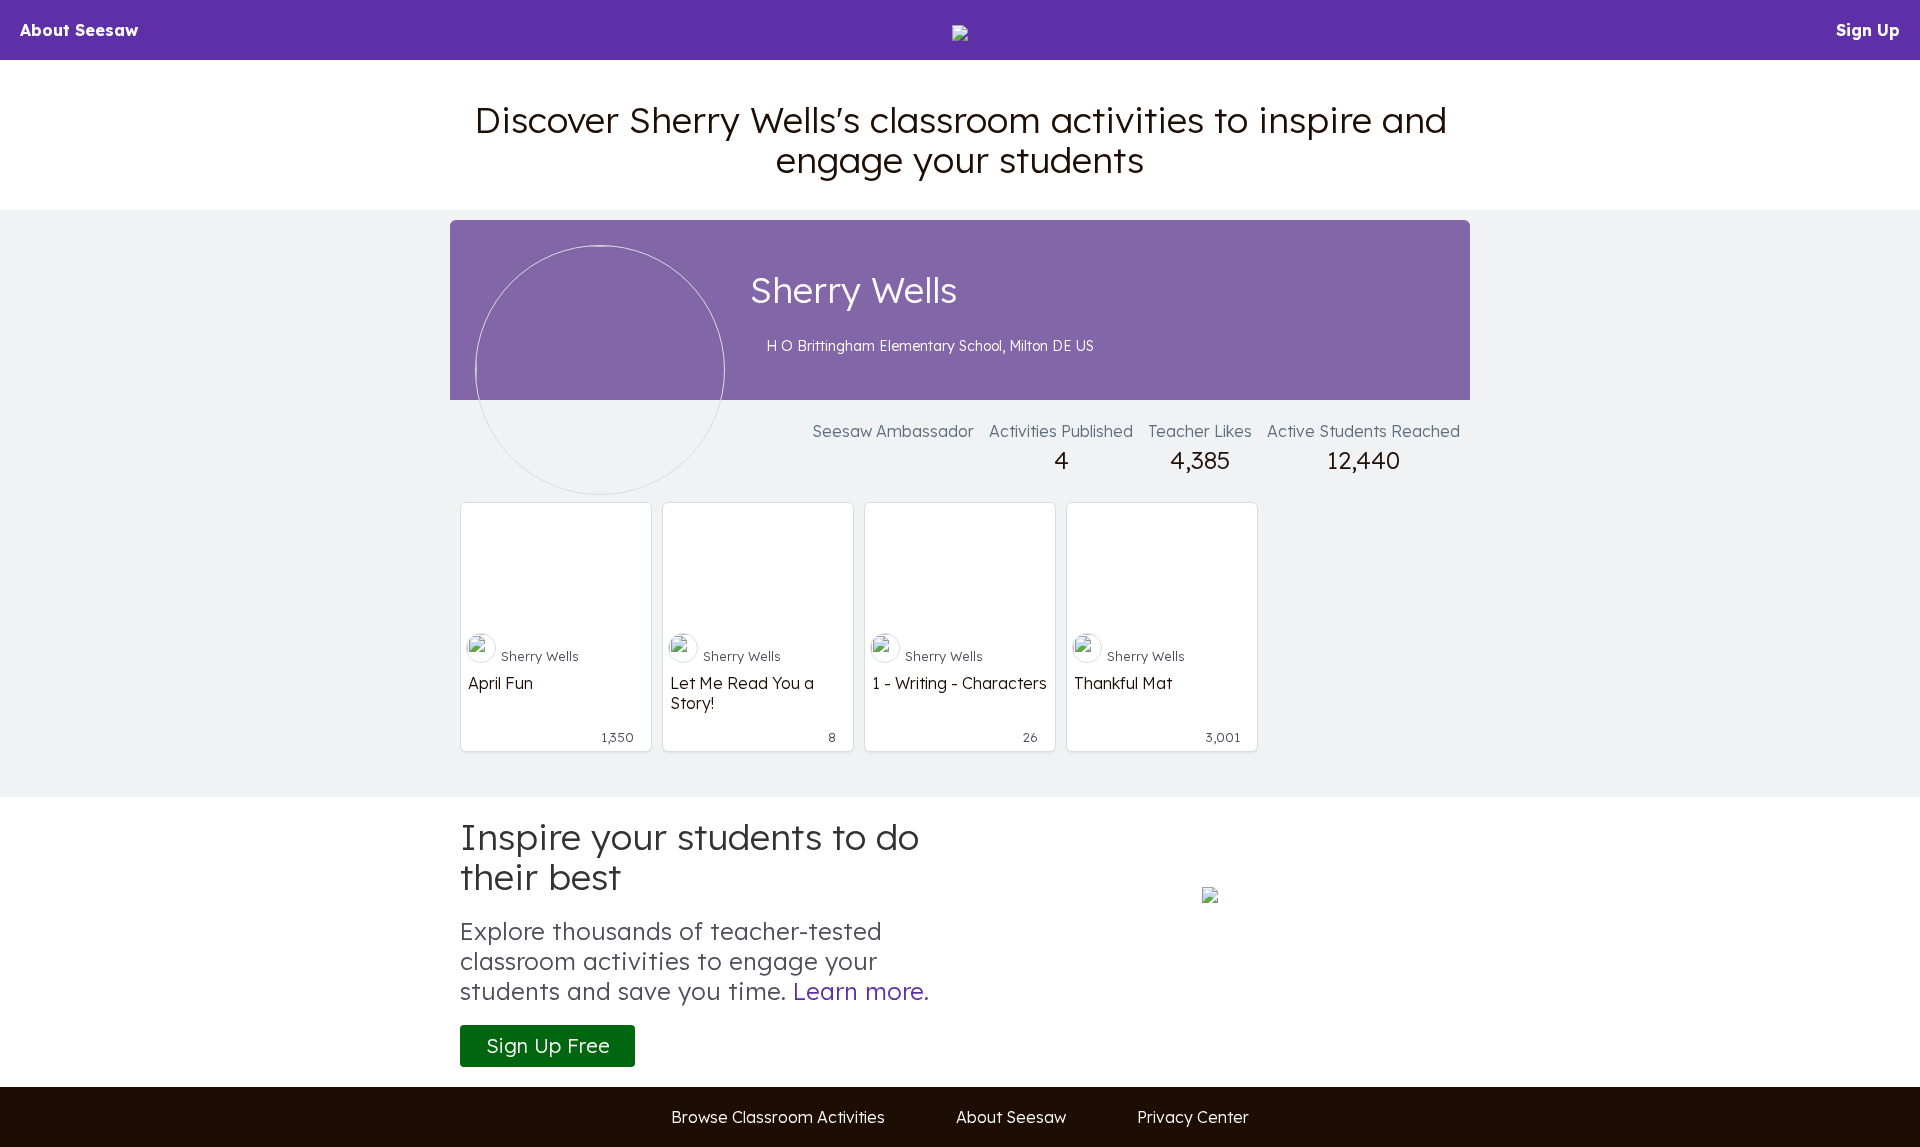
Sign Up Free (548, 1045)
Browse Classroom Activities (778, 1117)
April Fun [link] (500, 683)
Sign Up (1868, 30)
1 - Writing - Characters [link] (959, 683)
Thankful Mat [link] (1123, 683)
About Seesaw (79, 30)
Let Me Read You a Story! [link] (742, 693)
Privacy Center (1193, 1117)
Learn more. (861, 991)
